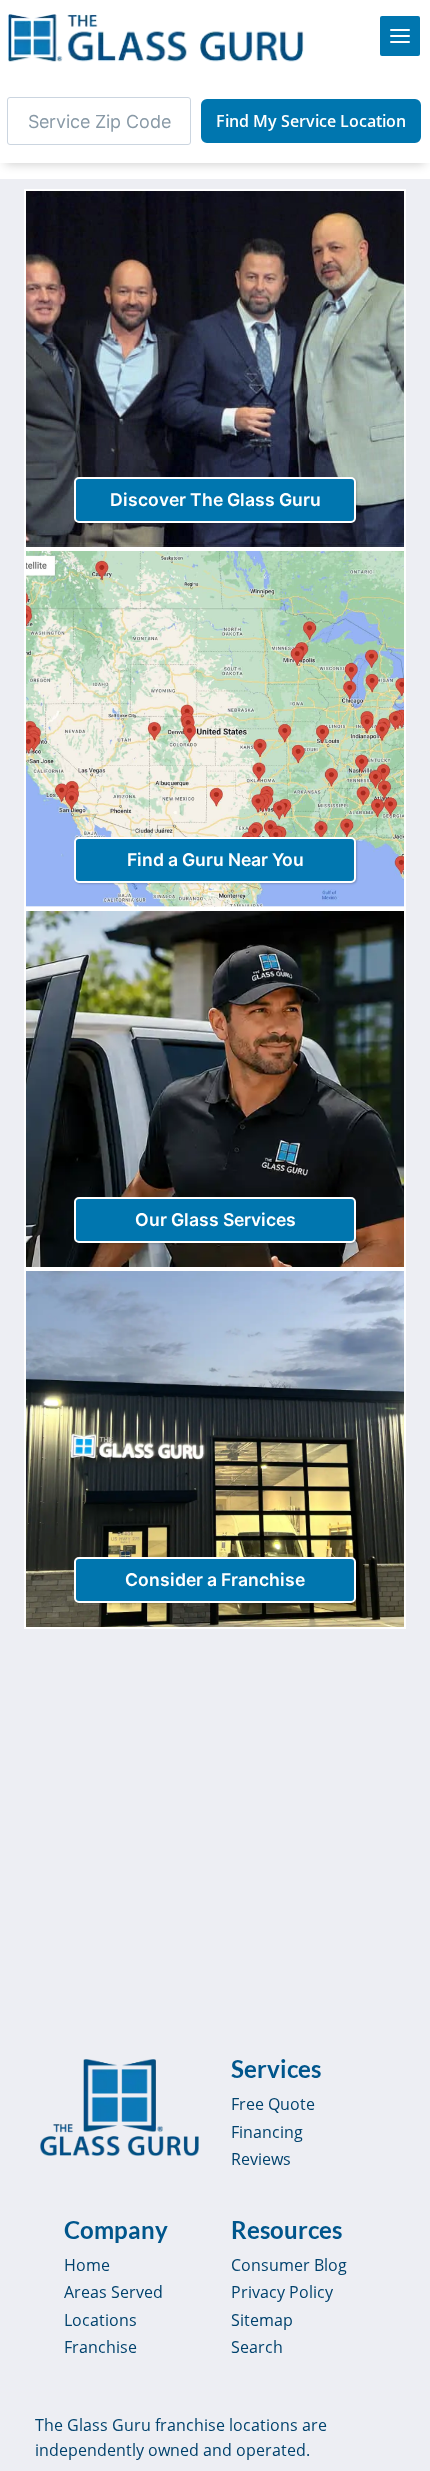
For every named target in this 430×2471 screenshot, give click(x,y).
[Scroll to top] (392, 2437)
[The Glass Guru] (119, 2107)
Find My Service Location (311, 121)
